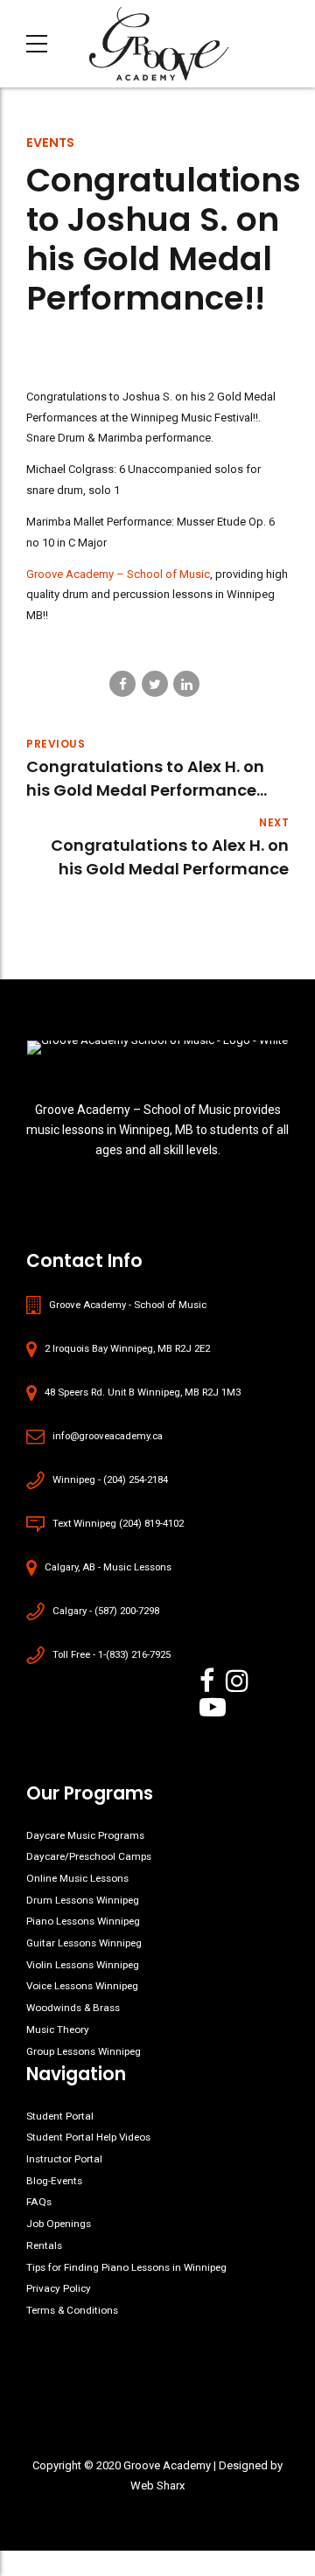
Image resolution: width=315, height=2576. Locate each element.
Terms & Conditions (72, 2310)
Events (50, 143)
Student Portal (60, 2116)
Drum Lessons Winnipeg (83, 1900)
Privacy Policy (59, 2288)
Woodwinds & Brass (73, 2008)
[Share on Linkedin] (186, 684)
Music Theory (58, 2029)
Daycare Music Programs (85, 1835)
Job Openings (59, 2224)
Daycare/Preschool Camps (89, 1856)
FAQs (39, 2202)
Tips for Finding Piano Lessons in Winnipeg (126, 2267)
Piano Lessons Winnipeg (83, 1921)
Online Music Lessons (77, 1878)
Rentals (44, 2245)
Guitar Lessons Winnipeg (84, 1943)
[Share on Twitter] (155, 684)
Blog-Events (54, 2181)
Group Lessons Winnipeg (84, 2051)
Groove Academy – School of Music (118, 574)
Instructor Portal (64, 2159)
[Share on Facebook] (122, 684)
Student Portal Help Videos (88, 2137)
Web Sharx (157, 2485)
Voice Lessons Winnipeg (82, 1986)
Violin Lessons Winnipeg (83, 1965)
